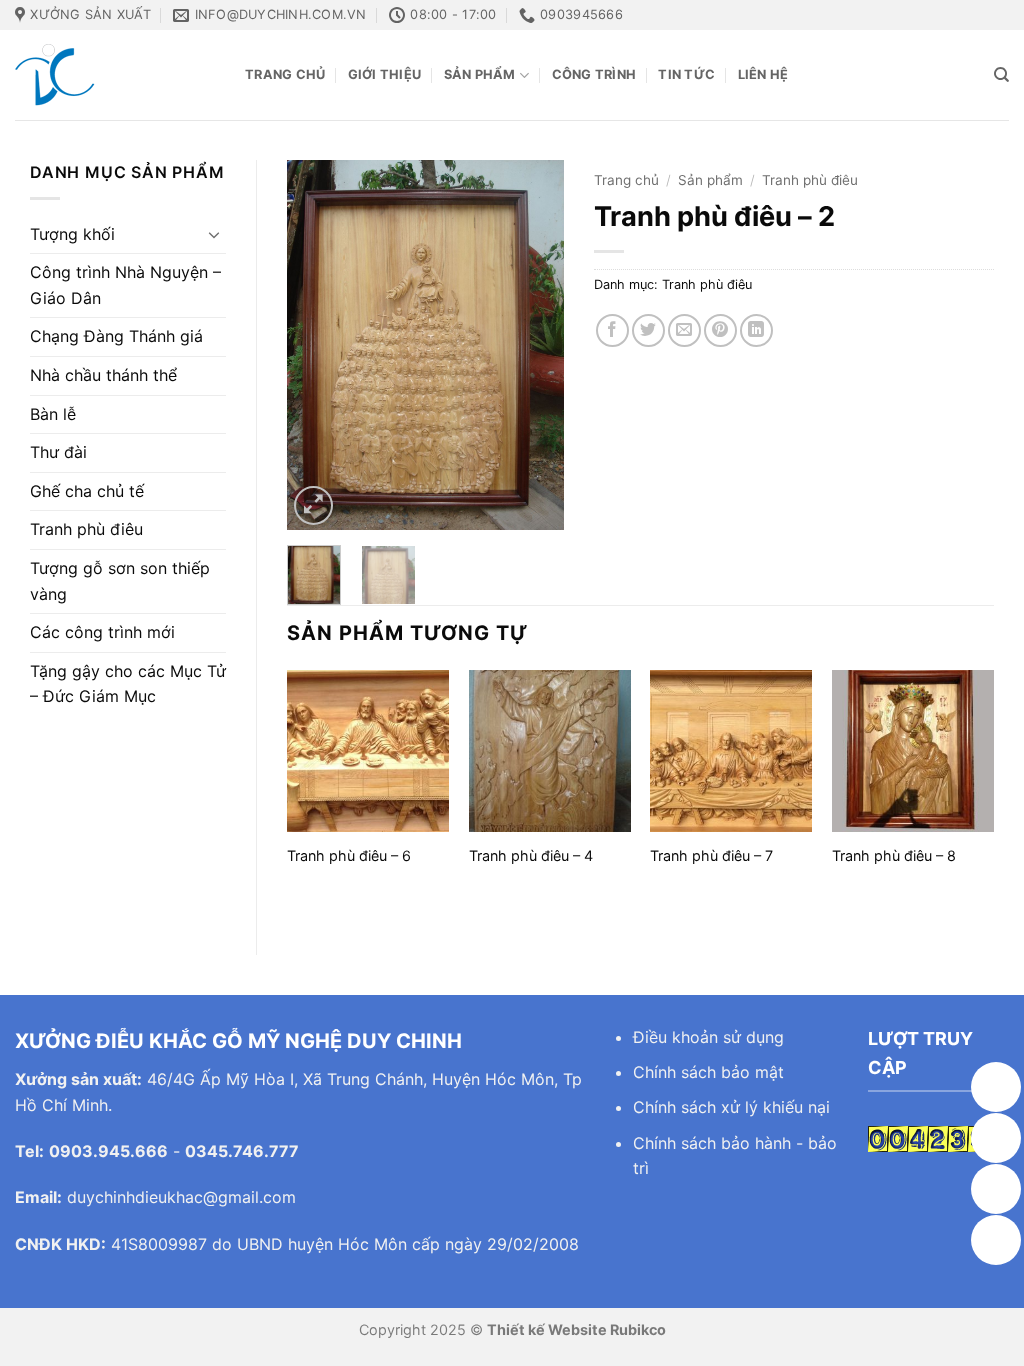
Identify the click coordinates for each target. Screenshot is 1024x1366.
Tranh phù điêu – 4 (531, 855)
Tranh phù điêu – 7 (711, 855)
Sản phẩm (480, 74)
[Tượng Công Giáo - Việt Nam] (115, 75)
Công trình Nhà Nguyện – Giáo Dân (125, 285)
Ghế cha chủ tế (87, 491)
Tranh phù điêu (86, 529)
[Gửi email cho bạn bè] (684, 330)
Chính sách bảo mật (708, 1072)
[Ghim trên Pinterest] (720, 330)
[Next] (533, 345)
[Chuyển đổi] (214, 234)
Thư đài (58, 452)
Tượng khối (72, 234)
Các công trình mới (102, 632)
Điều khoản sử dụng (708, 1037)
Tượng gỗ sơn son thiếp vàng (120, 581)
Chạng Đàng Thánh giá (116, 336)
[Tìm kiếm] (1001, 75)
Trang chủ (285, 74)
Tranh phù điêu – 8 (894, 855)
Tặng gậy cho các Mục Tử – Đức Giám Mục (128, 684)
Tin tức (686, 74)
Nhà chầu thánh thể (103, 375)
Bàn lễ (53, 414)
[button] (313, 505)
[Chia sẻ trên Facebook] (612, 330)
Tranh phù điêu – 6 (349, 855)
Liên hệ (763, 74)
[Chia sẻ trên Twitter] (648, 330)
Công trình (594, 74)
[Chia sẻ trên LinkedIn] (756, 330)
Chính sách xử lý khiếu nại (731, 1107)
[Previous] (318, 345)
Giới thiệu (385, 74)
